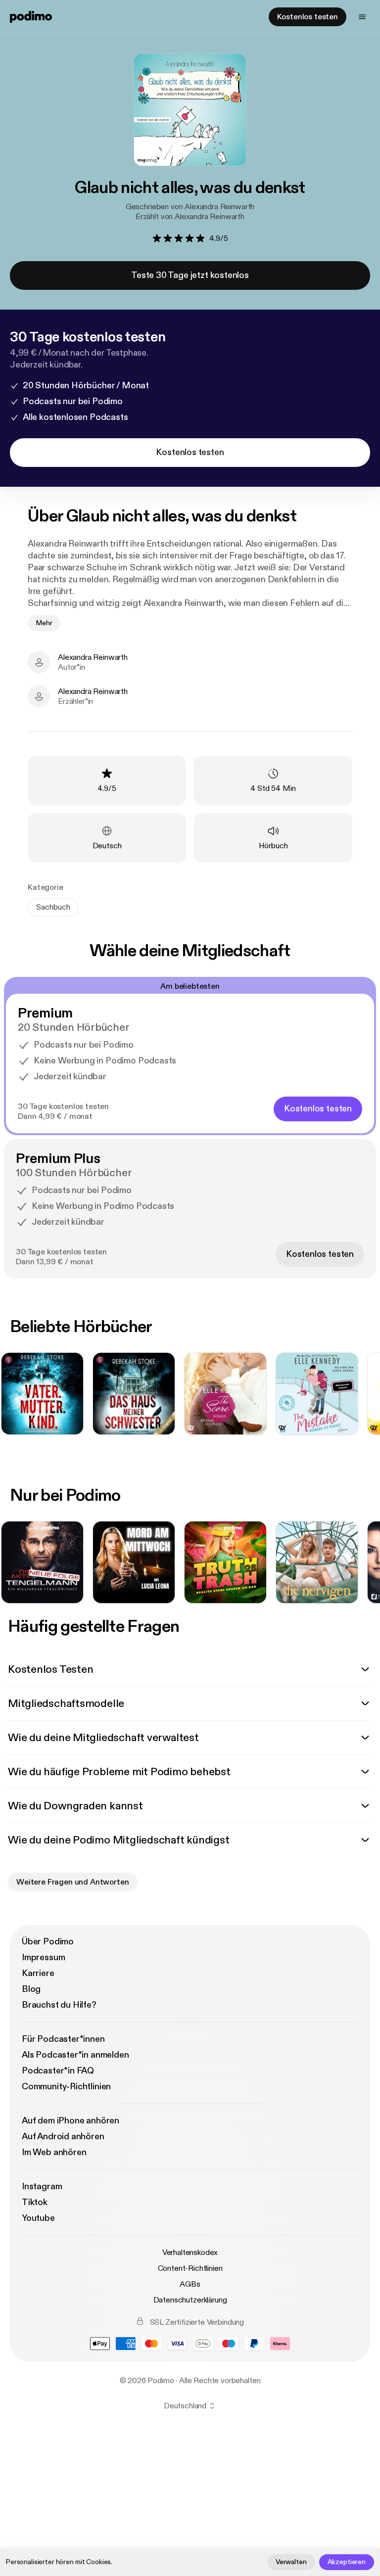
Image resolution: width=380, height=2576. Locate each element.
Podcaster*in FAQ (58, 2071)
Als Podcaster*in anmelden (75, 2055)
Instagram (42, 2186)
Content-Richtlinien (190, 2268)
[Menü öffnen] (362, 17)
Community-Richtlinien (66, 2087)
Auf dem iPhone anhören (71, 2121)
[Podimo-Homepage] (31, 17)
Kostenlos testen (308, 17)
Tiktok (35, 2202)
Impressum (43, 1957)
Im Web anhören (54, 2152)
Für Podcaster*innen (63, 2039)
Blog (31, 1989)
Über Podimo (48, 1942)
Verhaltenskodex (190, 2253)
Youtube (38, 2218)
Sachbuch (53, 907)
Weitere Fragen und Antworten (73, 1882)
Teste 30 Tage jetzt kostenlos (190, 275)
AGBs (190, 2284)
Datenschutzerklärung (190, 2300)
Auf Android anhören (63, 2137)
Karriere (38, 1973)
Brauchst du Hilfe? (59, 2005)
